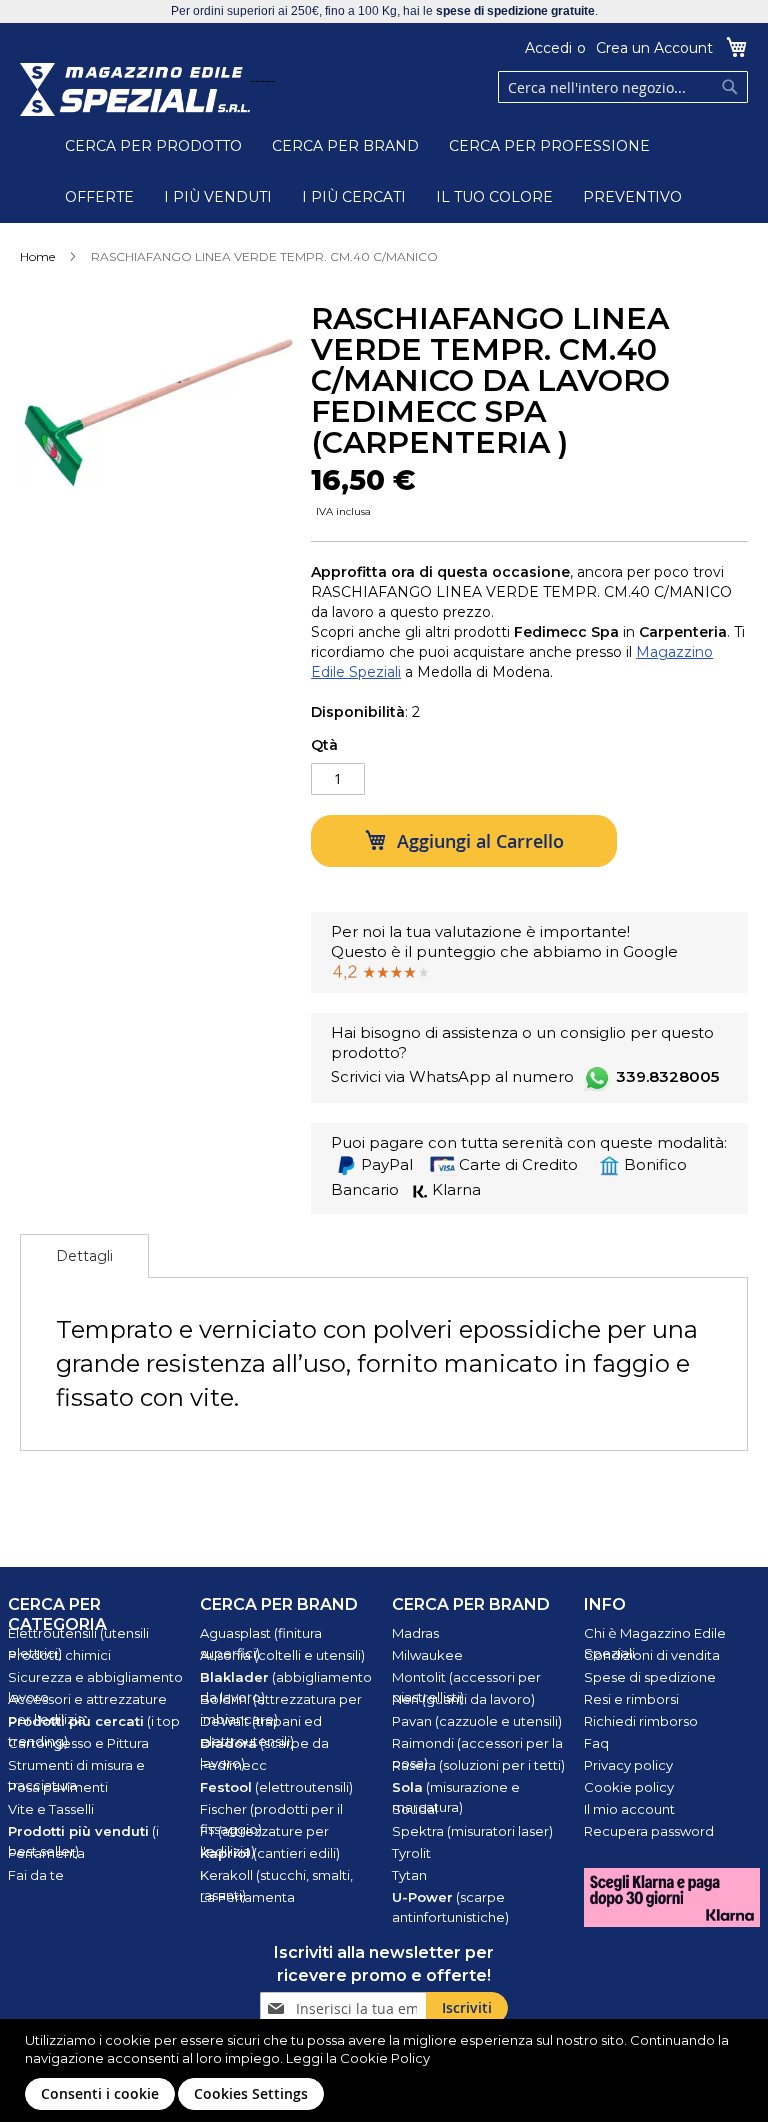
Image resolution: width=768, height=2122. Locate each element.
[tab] (84, 1256)
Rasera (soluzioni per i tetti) (478, 1765)
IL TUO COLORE (494, 197)
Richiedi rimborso (641, 1721)
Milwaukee (427, 1655)
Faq (596, 1743)
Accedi (548, 48)
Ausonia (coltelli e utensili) (282, 1655)
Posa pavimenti (58, 1787)
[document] (386, 2070)
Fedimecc (233, 1765)
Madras (415, 1633)
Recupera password (649, 1831)
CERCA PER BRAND (345, 146)
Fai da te (36, 1875)
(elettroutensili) (276, 1787)
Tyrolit (411, 1853)
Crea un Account (654, 48)
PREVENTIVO (632, 197)
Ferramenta (46, 1853)
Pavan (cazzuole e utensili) (477, 1721)
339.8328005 (667, 1076)
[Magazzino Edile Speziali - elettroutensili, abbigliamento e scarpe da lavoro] (135, 89)
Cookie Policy (385, 2058)
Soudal (415, 1809)
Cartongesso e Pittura (78, 1743)
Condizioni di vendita (652, 1655)
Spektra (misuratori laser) (472, 1831)
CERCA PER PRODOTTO (153, 146)
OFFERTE (99, 197)
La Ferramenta (247, 1897)
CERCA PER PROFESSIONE (549, 146)
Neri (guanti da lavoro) (463, 1699)
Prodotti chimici (59, 1655)
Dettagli (84, 1256)
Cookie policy (629, 1787)
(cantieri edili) (270, 1853)
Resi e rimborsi (631, 1699)
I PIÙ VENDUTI (218, 197)
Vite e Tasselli (51, 1809)
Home (37, 256)
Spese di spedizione (650, 1677)
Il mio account (629, 1809)
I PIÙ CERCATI (354, 197)
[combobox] (623, 87)
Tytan (409, 1875)
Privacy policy (628, 1765)
